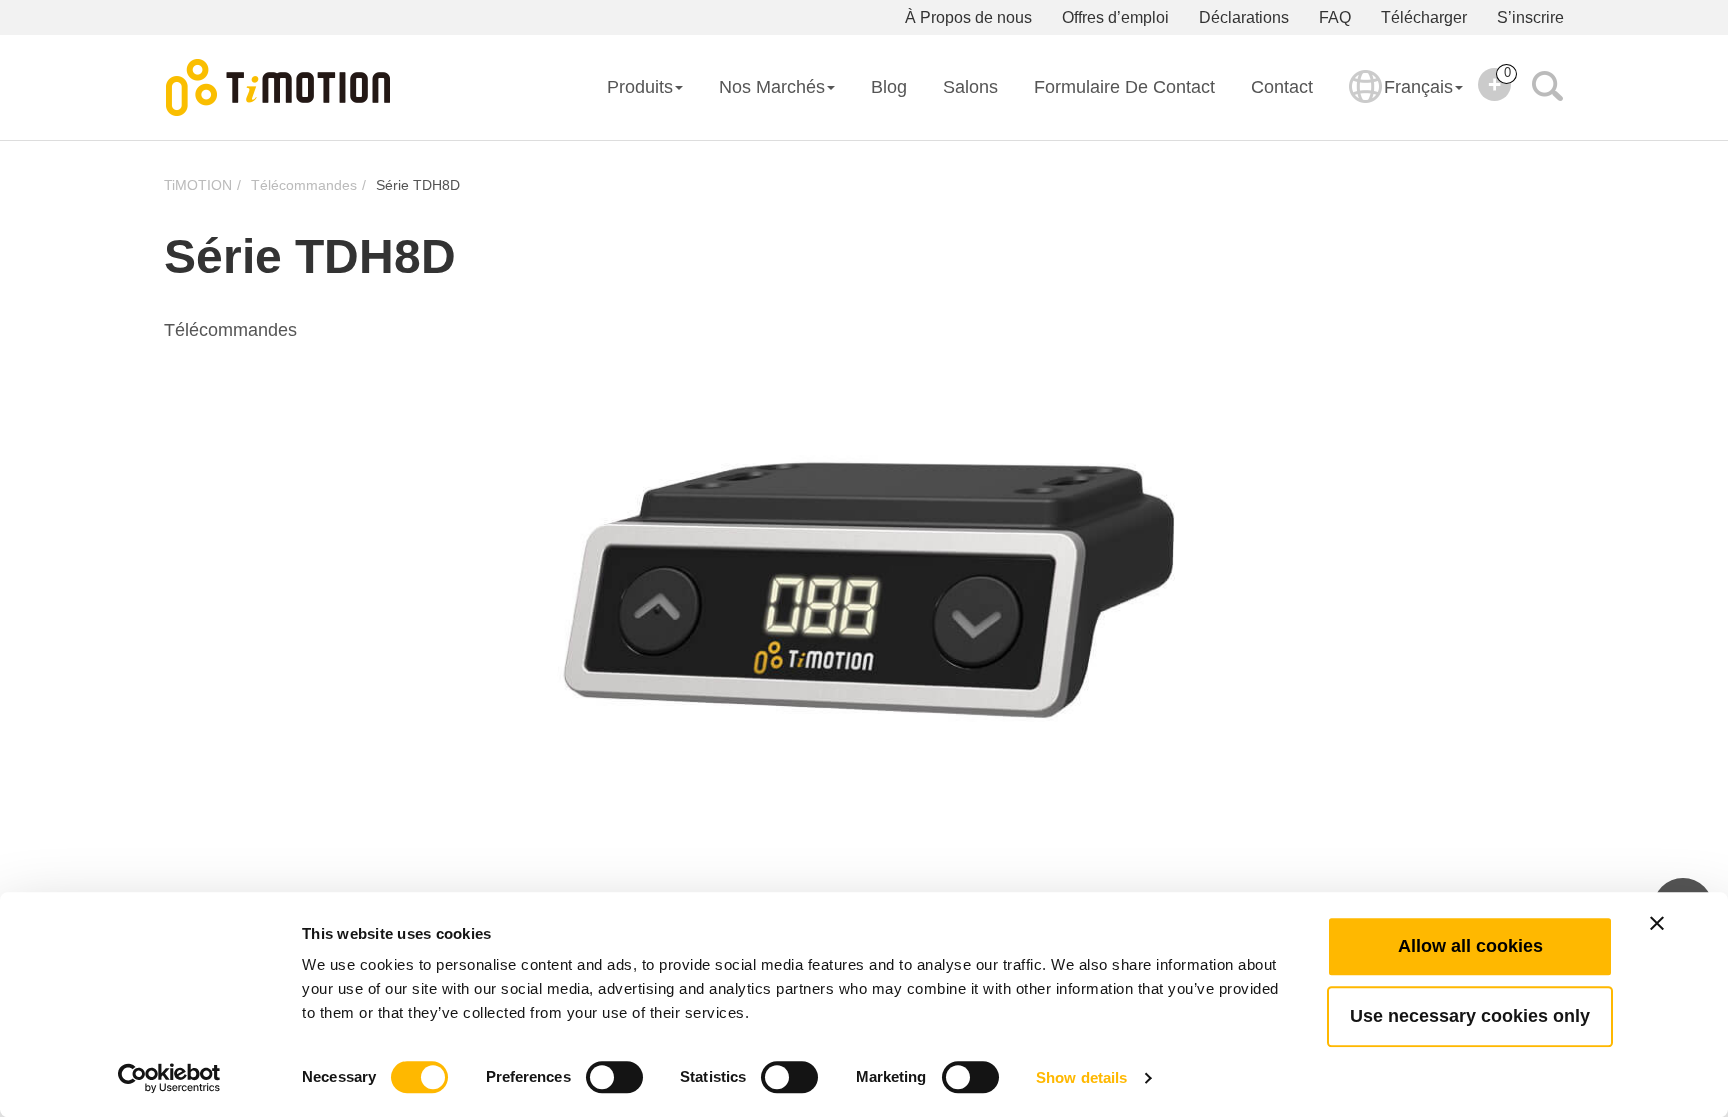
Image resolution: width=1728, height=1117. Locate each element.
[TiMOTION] (279, 88)
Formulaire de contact (1124, 87)
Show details (1081, 1077)
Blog (889, 87)
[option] (864, 590)
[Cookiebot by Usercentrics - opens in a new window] (169, 1078)
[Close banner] (1657, 923)
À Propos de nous (968, 17)
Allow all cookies (1470, 946)
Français (1418, 87)
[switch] (614, 1077)
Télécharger (1424, 17)
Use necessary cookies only (1470, 1016)
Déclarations (1244, 17)
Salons (970, 87)
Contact (1282, 87)
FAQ (1335, 17)
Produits (640, 87)
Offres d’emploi (1115, 17)
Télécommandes (304, 185)
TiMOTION (198, 185)
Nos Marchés (772, 87)
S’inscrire (1530, 17)
